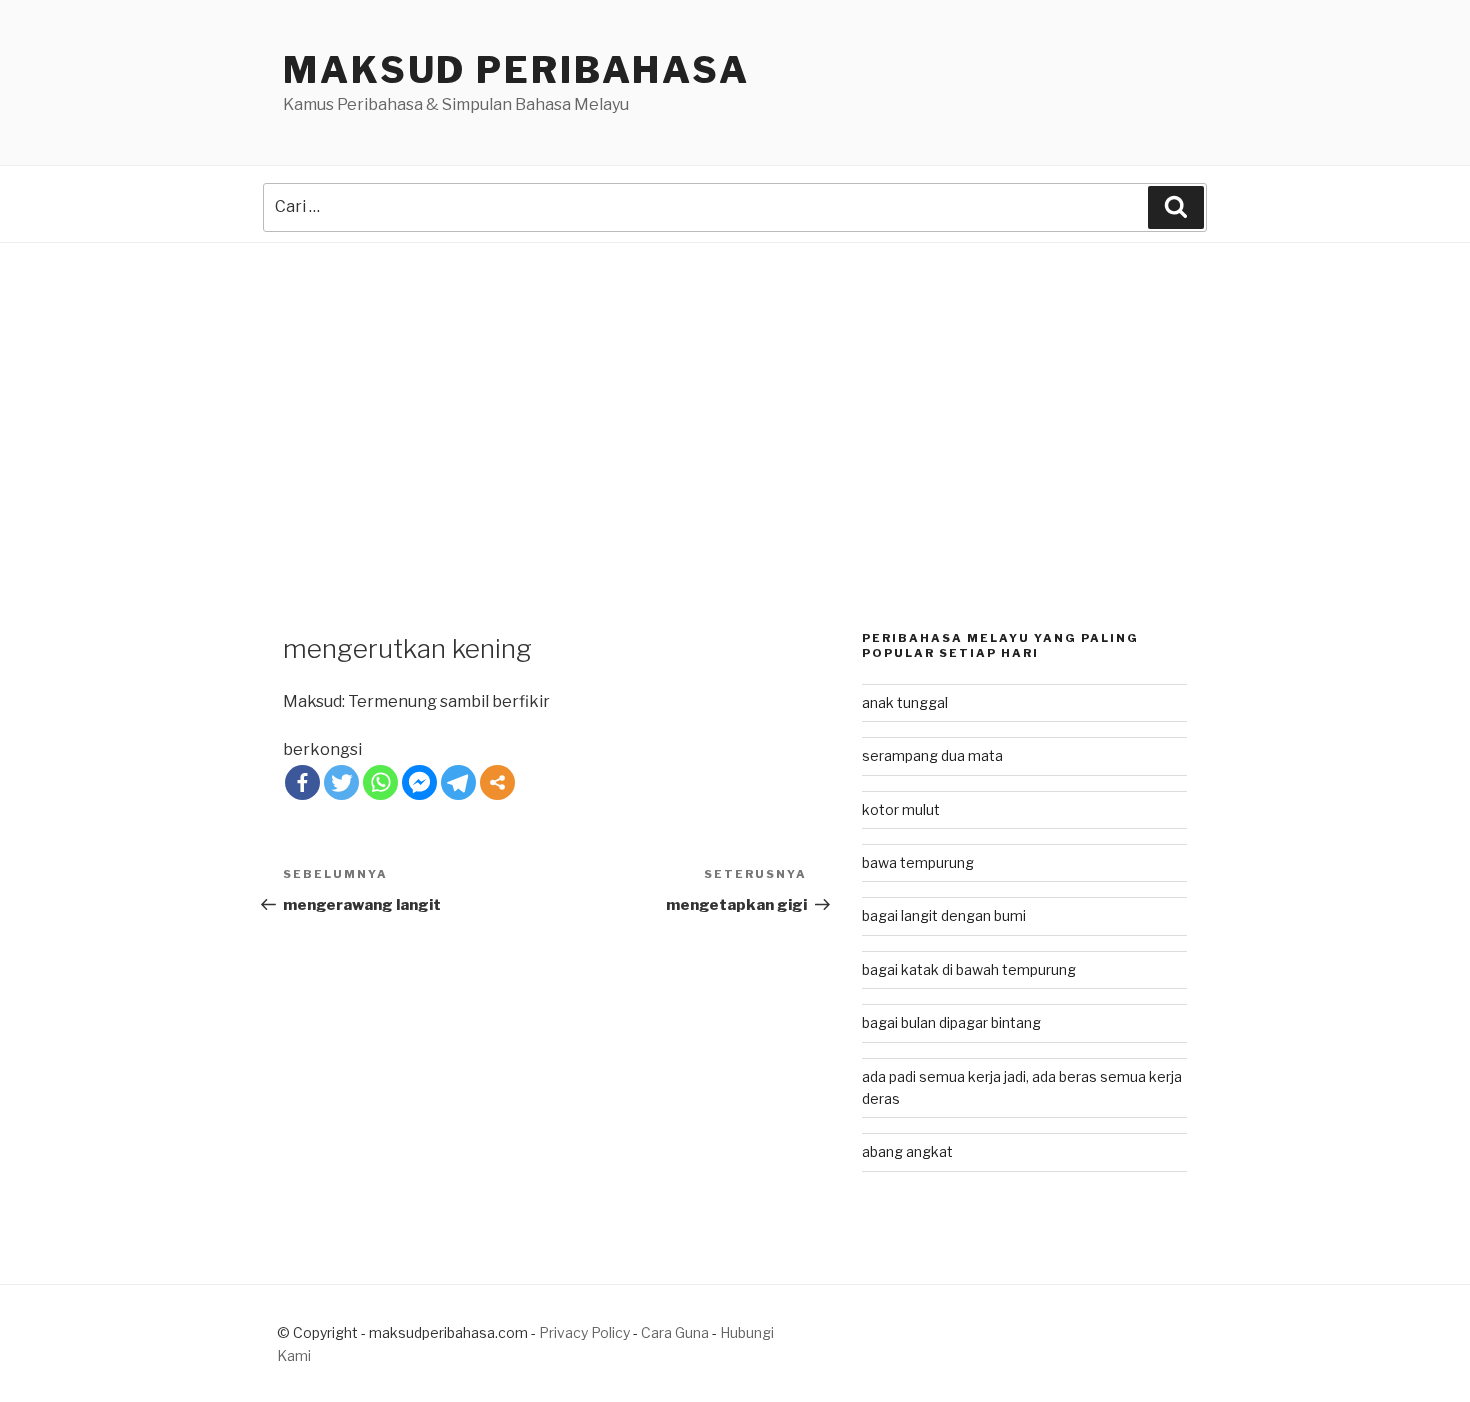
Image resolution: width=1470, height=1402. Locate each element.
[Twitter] (341, 782)
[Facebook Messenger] (419, 782)
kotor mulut (901, 809)
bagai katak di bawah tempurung (969, 969)
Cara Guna (676, 1332)
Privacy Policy (584, 1332)
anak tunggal (905, 702)
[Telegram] (458, 782)
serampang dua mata (932, 755)
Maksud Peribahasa (516, 70)
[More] (497, 782)
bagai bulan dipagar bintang (951, 1022)
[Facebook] (302, 782)
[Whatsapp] (380, 782)
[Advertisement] (735, 393)
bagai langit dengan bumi (944, 915)
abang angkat (907, 1151)
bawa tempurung (918, 862)
